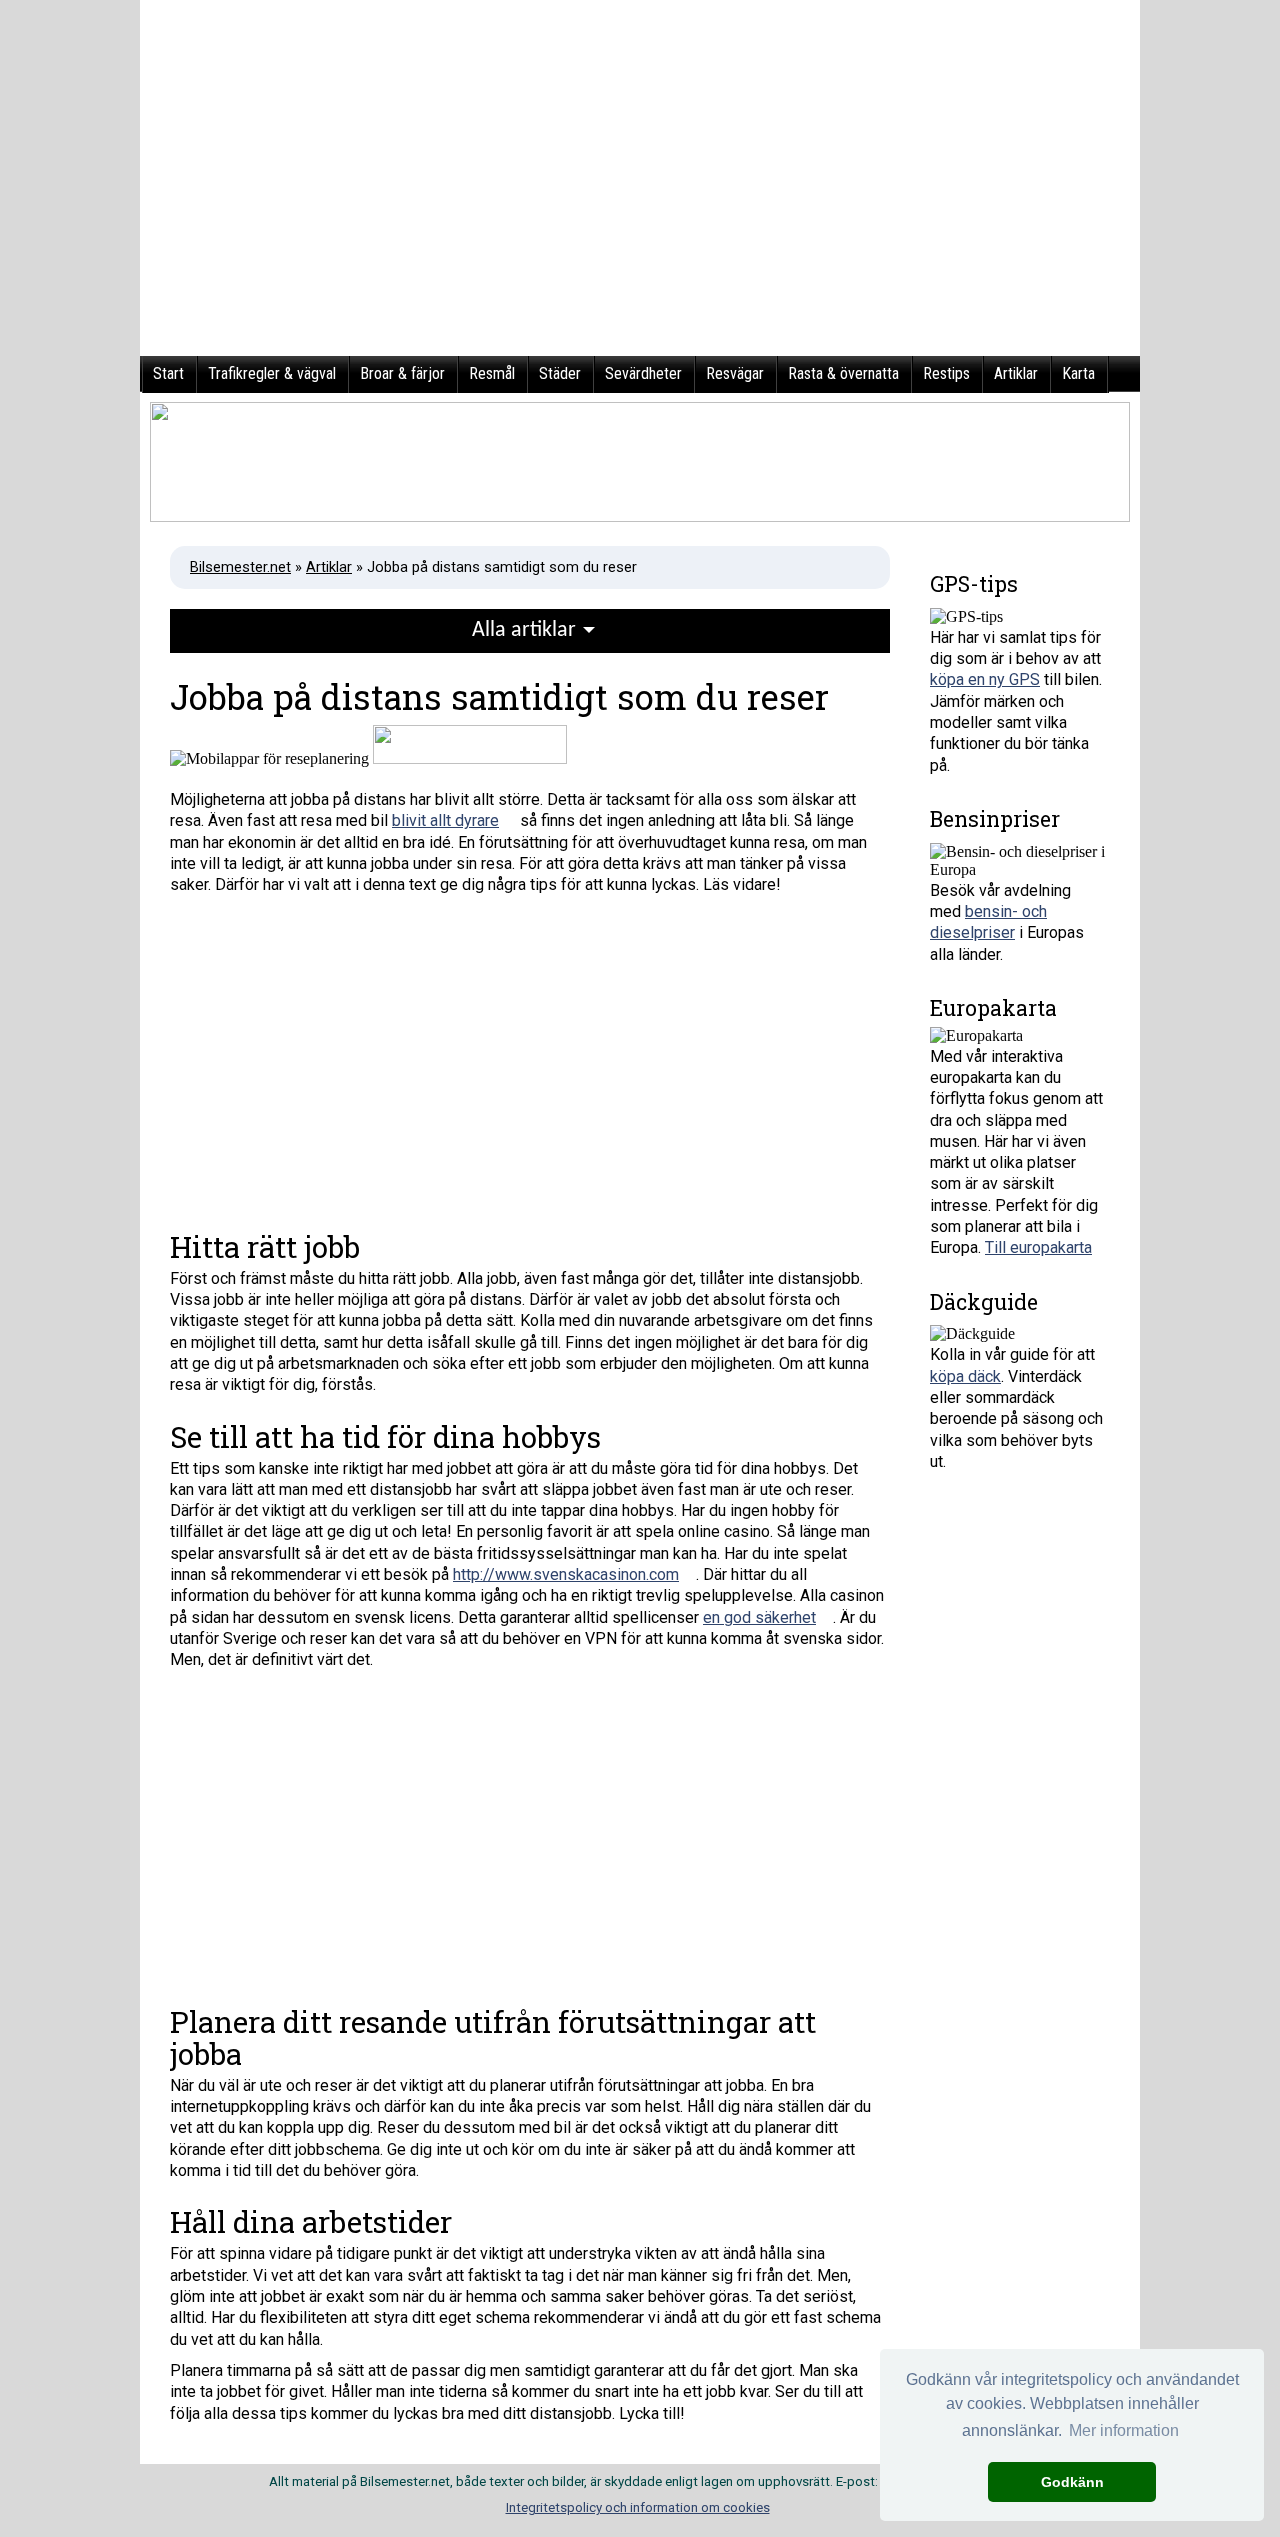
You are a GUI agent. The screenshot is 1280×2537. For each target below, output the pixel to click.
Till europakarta (1038, 1247)
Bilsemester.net (240, 567)
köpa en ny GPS (985, 679)
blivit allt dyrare (445, 820)
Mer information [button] (1124, 2430)
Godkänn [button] (1072, 2482)
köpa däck (965, 1376)
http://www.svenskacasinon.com (566, 1574)
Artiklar (329, 567)
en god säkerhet (759, 1617)
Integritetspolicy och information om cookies (638, 2507)
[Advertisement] (530, 1056)
